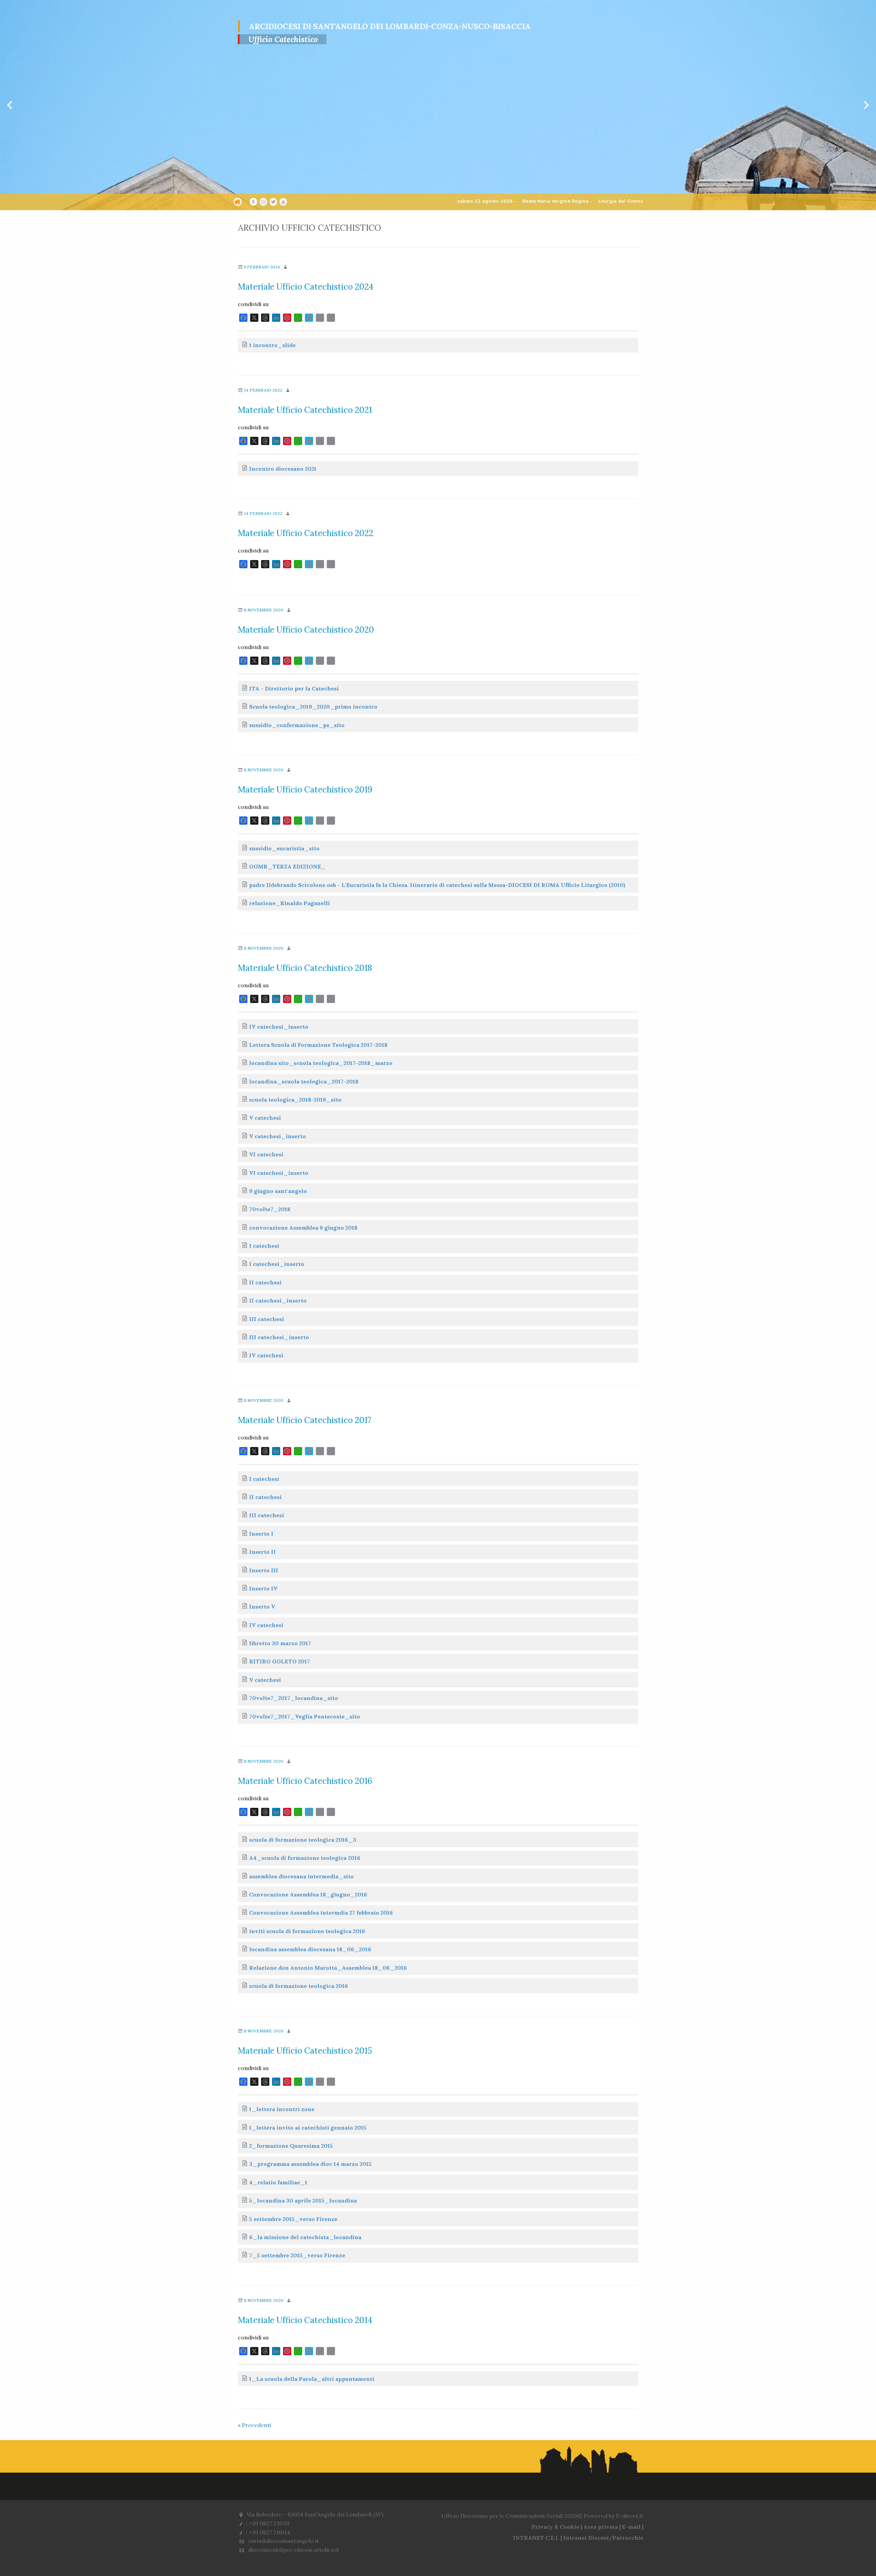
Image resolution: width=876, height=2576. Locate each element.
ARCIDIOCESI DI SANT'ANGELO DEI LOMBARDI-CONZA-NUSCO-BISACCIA (390, 26)
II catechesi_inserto (278, 1300)
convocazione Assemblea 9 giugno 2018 (303, 1228)
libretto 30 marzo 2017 (280, 1643)
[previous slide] (10, 105)
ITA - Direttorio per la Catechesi (294, 688)
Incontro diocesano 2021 (283, 469)
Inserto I (261, 1534)
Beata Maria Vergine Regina (555, 201)
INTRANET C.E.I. (536, 2538)
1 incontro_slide (272, 345)
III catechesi (267, 1319)
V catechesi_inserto (278, 1136)
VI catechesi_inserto (279, 1173)
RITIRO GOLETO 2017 (280, 1661)
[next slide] (866, 105)
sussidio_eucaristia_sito (284, 848)
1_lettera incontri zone (282, 2109)
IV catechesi (266, 1355)
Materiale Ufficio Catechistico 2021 (305, 410)
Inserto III (264, 1570)
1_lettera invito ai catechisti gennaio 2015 (308, 2128)
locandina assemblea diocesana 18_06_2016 (310, 1949)
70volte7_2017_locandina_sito (294, 1698)
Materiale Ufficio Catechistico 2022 (306, 533)
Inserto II (262, 1552)
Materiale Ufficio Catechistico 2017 (305, 1420)
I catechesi (264, 1246)
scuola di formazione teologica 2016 (299, 1986)
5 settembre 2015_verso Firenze (293, 2219)
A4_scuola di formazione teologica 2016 (305, 1858)
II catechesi (265, 1282)
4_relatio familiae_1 (278, 2182)
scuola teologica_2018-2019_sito (295, 1100)
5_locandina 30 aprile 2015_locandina (303, 2200)
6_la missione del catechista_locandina (305, 2237)
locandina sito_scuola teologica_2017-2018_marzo (321, 1063)
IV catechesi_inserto (279, 1027)
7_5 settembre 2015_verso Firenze (297, 2255)
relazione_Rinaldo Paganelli (289, 903)
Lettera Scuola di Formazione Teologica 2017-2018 (318, 1045)
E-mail (631, 2527)
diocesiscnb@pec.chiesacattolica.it (294, 2550)
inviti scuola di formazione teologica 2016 (307, 1931)
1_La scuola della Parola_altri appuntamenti (312, 2379)
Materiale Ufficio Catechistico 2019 (305, 790)
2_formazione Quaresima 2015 (291, 2146)
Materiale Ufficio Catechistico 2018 (305, 968)
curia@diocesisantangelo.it (284, 2541)
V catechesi (265, 1118)
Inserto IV (263, 1588)
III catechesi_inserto (279, 1337)
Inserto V (262, 1607)
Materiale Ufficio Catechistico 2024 (306, 287)
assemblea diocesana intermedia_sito (301, 1876)
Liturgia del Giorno (621, 201)
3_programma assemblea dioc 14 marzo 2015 (310, 2164)
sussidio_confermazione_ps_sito (297, 725)
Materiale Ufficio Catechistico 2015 (305, 2051)
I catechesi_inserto (277, 1264)
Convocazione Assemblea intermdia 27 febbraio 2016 (321, 1913)
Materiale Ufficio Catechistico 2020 (306, 630)
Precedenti (254, 2425)
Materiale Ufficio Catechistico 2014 (305, 2320)
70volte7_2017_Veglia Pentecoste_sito (305, 1716)
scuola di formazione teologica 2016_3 (303, 1840)
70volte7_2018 (270, 1209)
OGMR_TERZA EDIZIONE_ (287, 866)
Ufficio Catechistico (283, 39)
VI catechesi (266, 1154)
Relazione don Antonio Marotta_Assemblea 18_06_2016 (328, 1968)
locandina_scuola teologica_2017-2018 (304, 1081)
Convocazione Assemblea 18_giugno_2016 (308, 1894)
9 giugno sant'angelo (278, 1191)
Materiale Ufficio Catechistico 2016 (305, 1781)
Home (238, 203)
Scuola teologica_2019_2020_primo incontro (313, 707)
